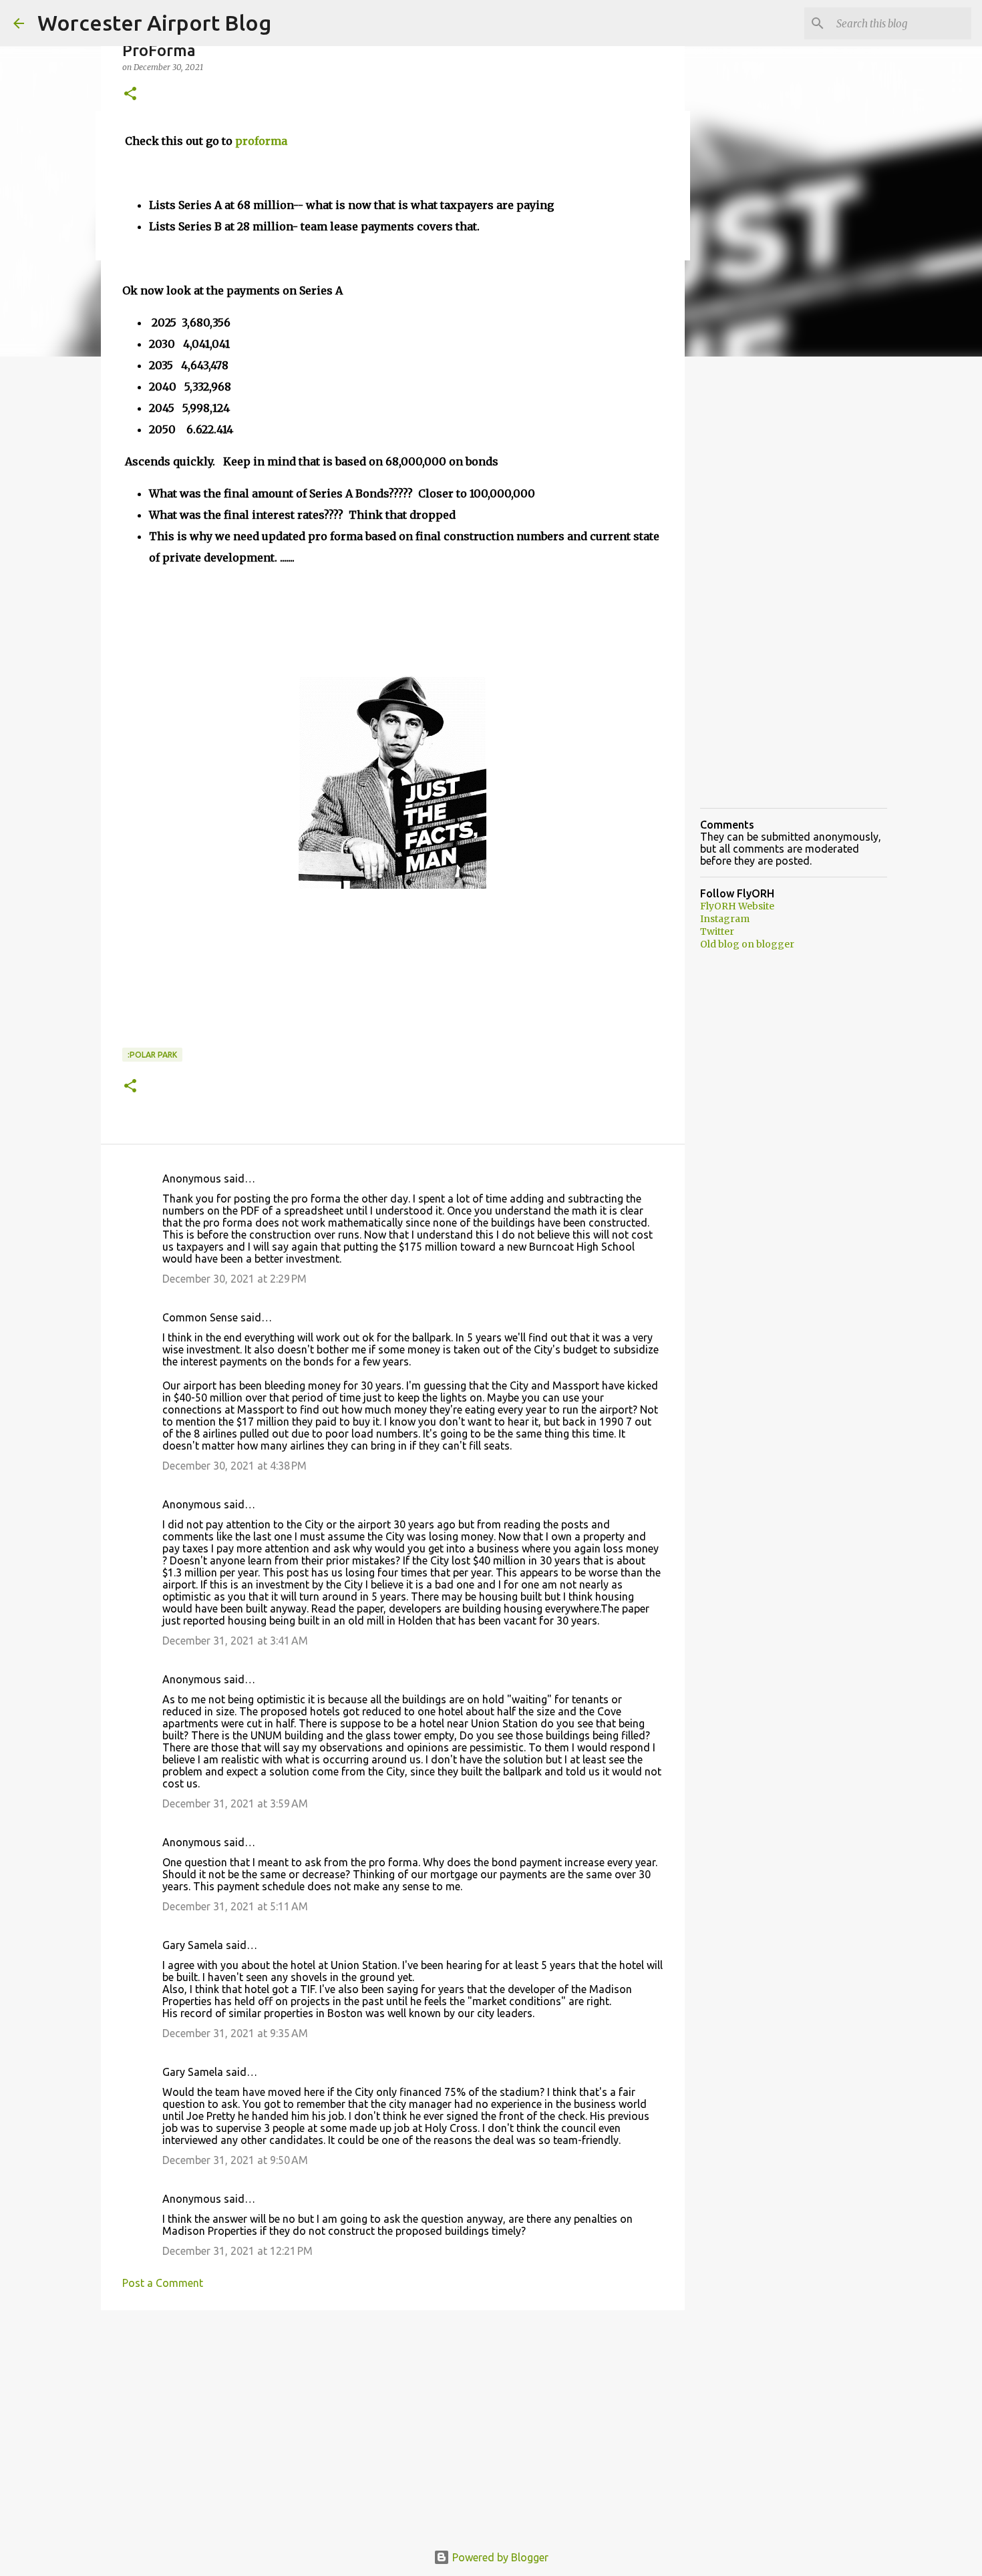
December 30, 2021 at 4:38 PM (234, 1466)
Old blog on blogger (747, 944)
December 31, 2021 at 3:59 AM (235, 1803)
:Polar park (152, 1055)
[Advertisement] (393, 2424)
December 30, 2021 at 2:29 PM (234, 1279)
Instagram (725, 919)
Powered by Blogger (499, 2557)
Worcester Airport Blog (154, 23)
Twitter (717, 931)
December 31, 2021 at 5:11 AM (235, 1906)
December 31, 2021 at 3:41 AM (235, 1641)
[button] (130, 94)
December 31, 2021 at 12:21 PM (237, 2251)
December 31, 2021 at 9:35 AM (235, 2033)
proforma (261, 141)
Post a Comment (163, 2283)
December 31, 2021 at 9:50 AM (235, 2160)
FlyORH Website (737, 906)
